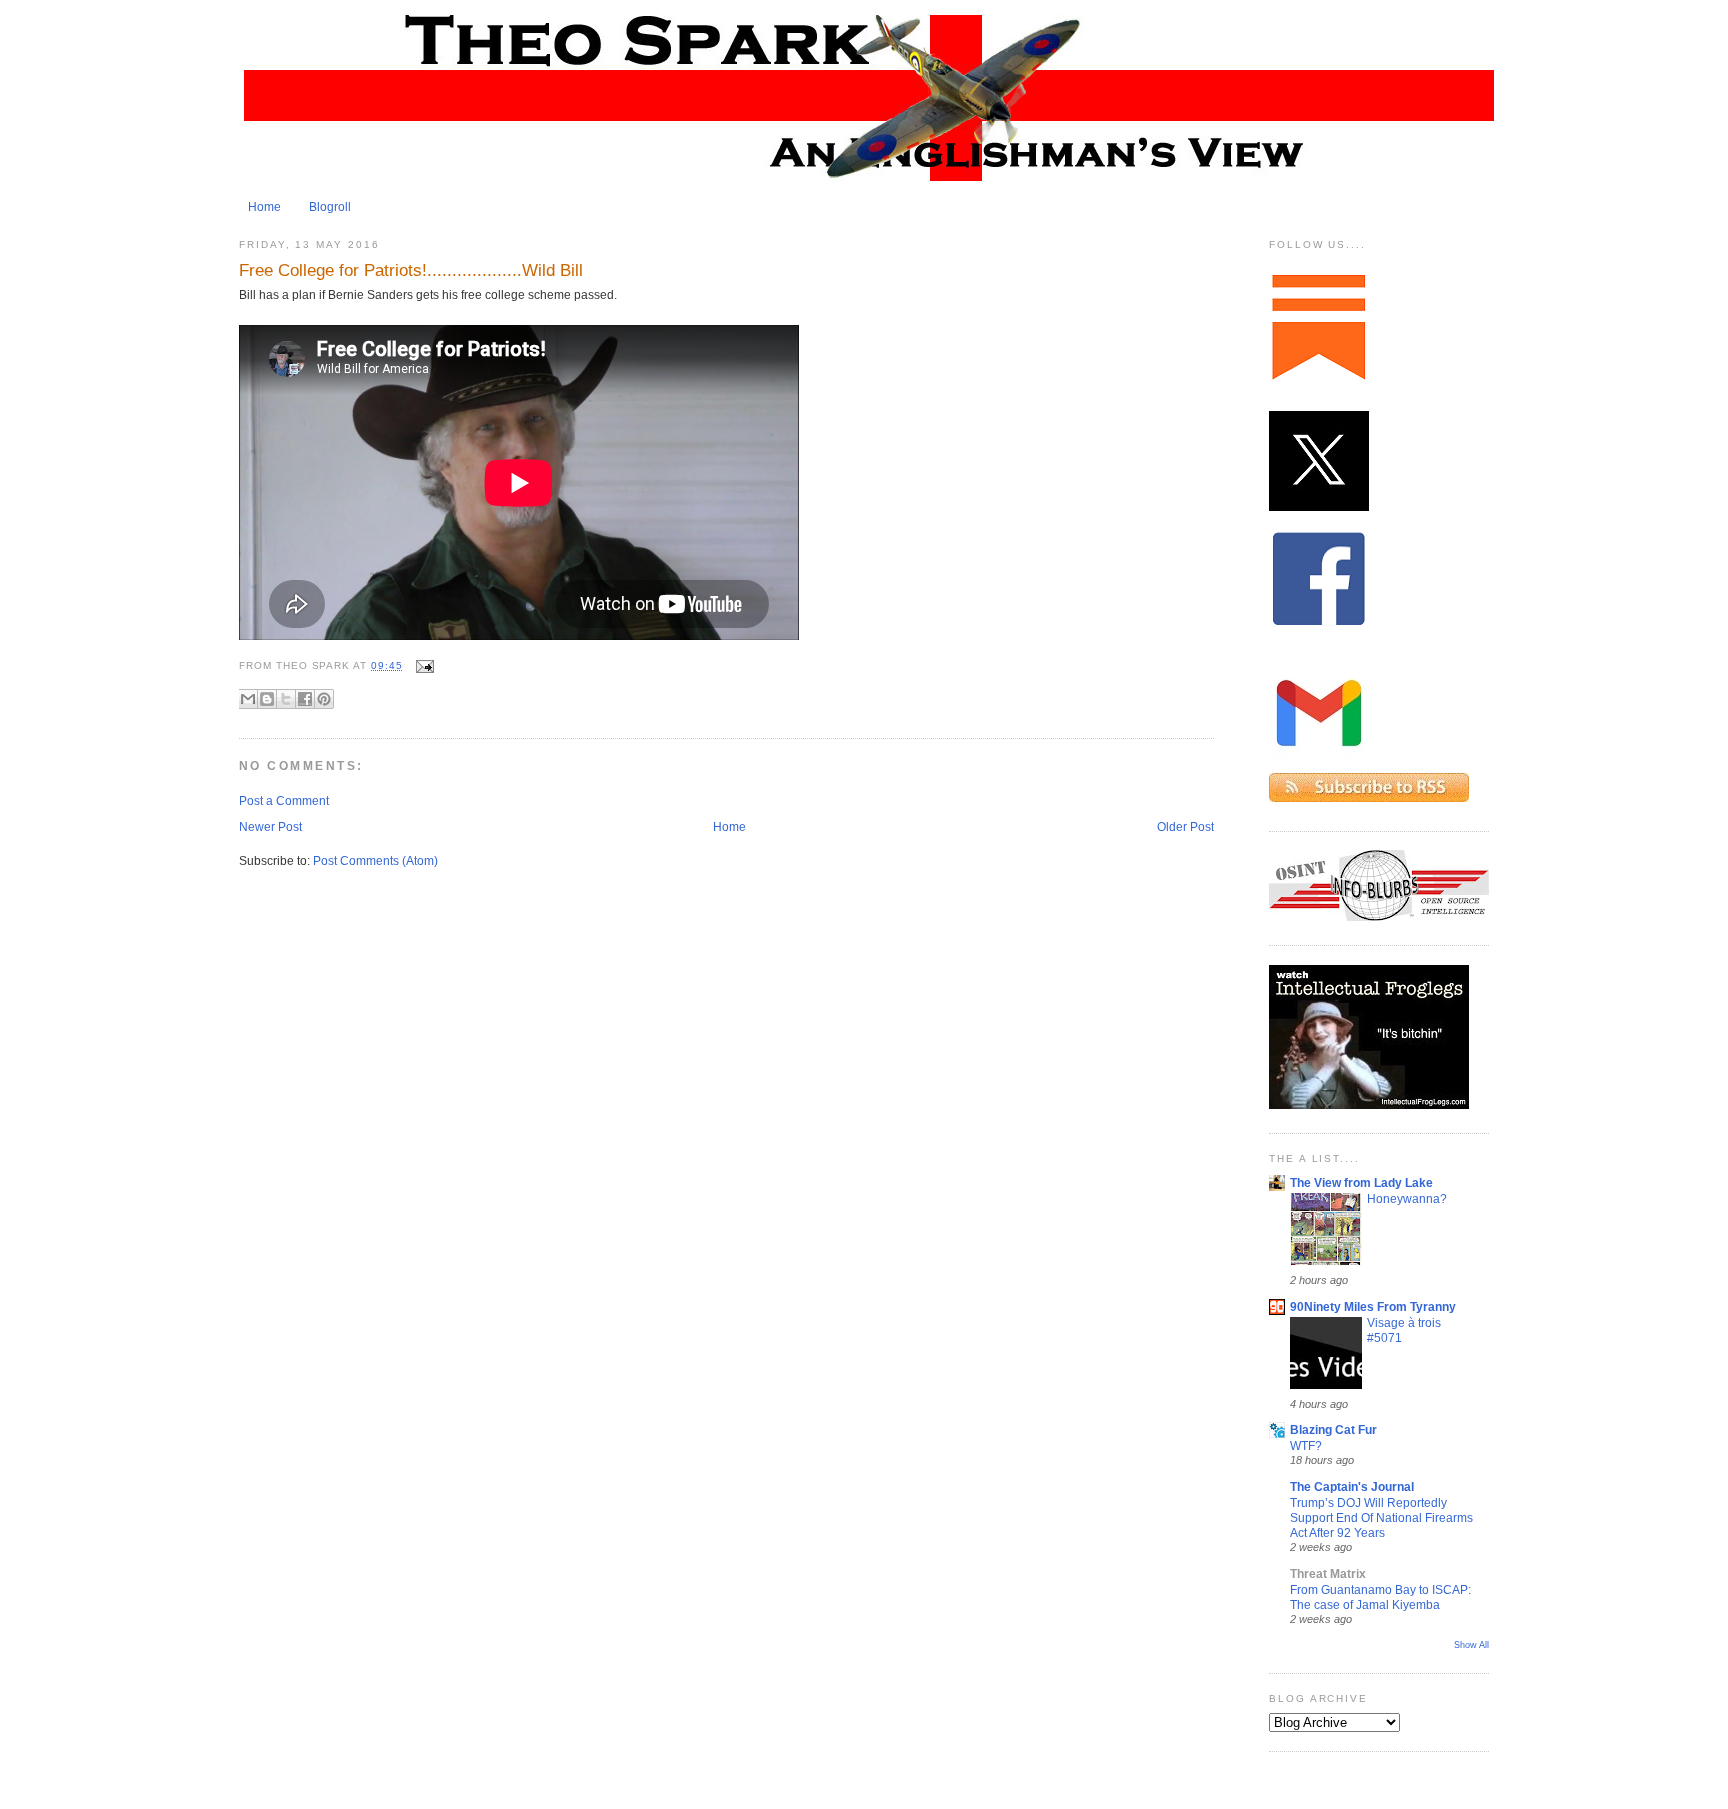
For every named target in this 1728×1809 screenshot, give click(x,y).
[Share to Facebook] (305, 699)
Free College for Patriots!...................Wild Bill (411, 270)
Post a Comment (284, 801)
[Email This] (248, 699)
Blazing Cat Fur (1333, 1430)
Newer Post (270, 827)
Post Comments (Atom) (375, 861)
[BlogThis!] (267, 699)
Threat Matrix (1328, 1574)
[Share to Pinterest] (324, 699)
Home (264, 207)
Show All (1471, 1645)
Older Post (1185, 827)
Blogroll (330, 207)
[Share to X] (286, 699)
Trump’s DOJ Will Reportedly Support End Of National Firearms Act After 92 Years (1381, 1518)
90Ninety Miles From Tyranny (1373, 1307)
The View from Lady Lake (1361, 1183)
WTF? (1306, 1445)
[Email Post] (422, 665)
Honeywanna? (1407, 1198)
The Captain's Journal (1352, 1487)
